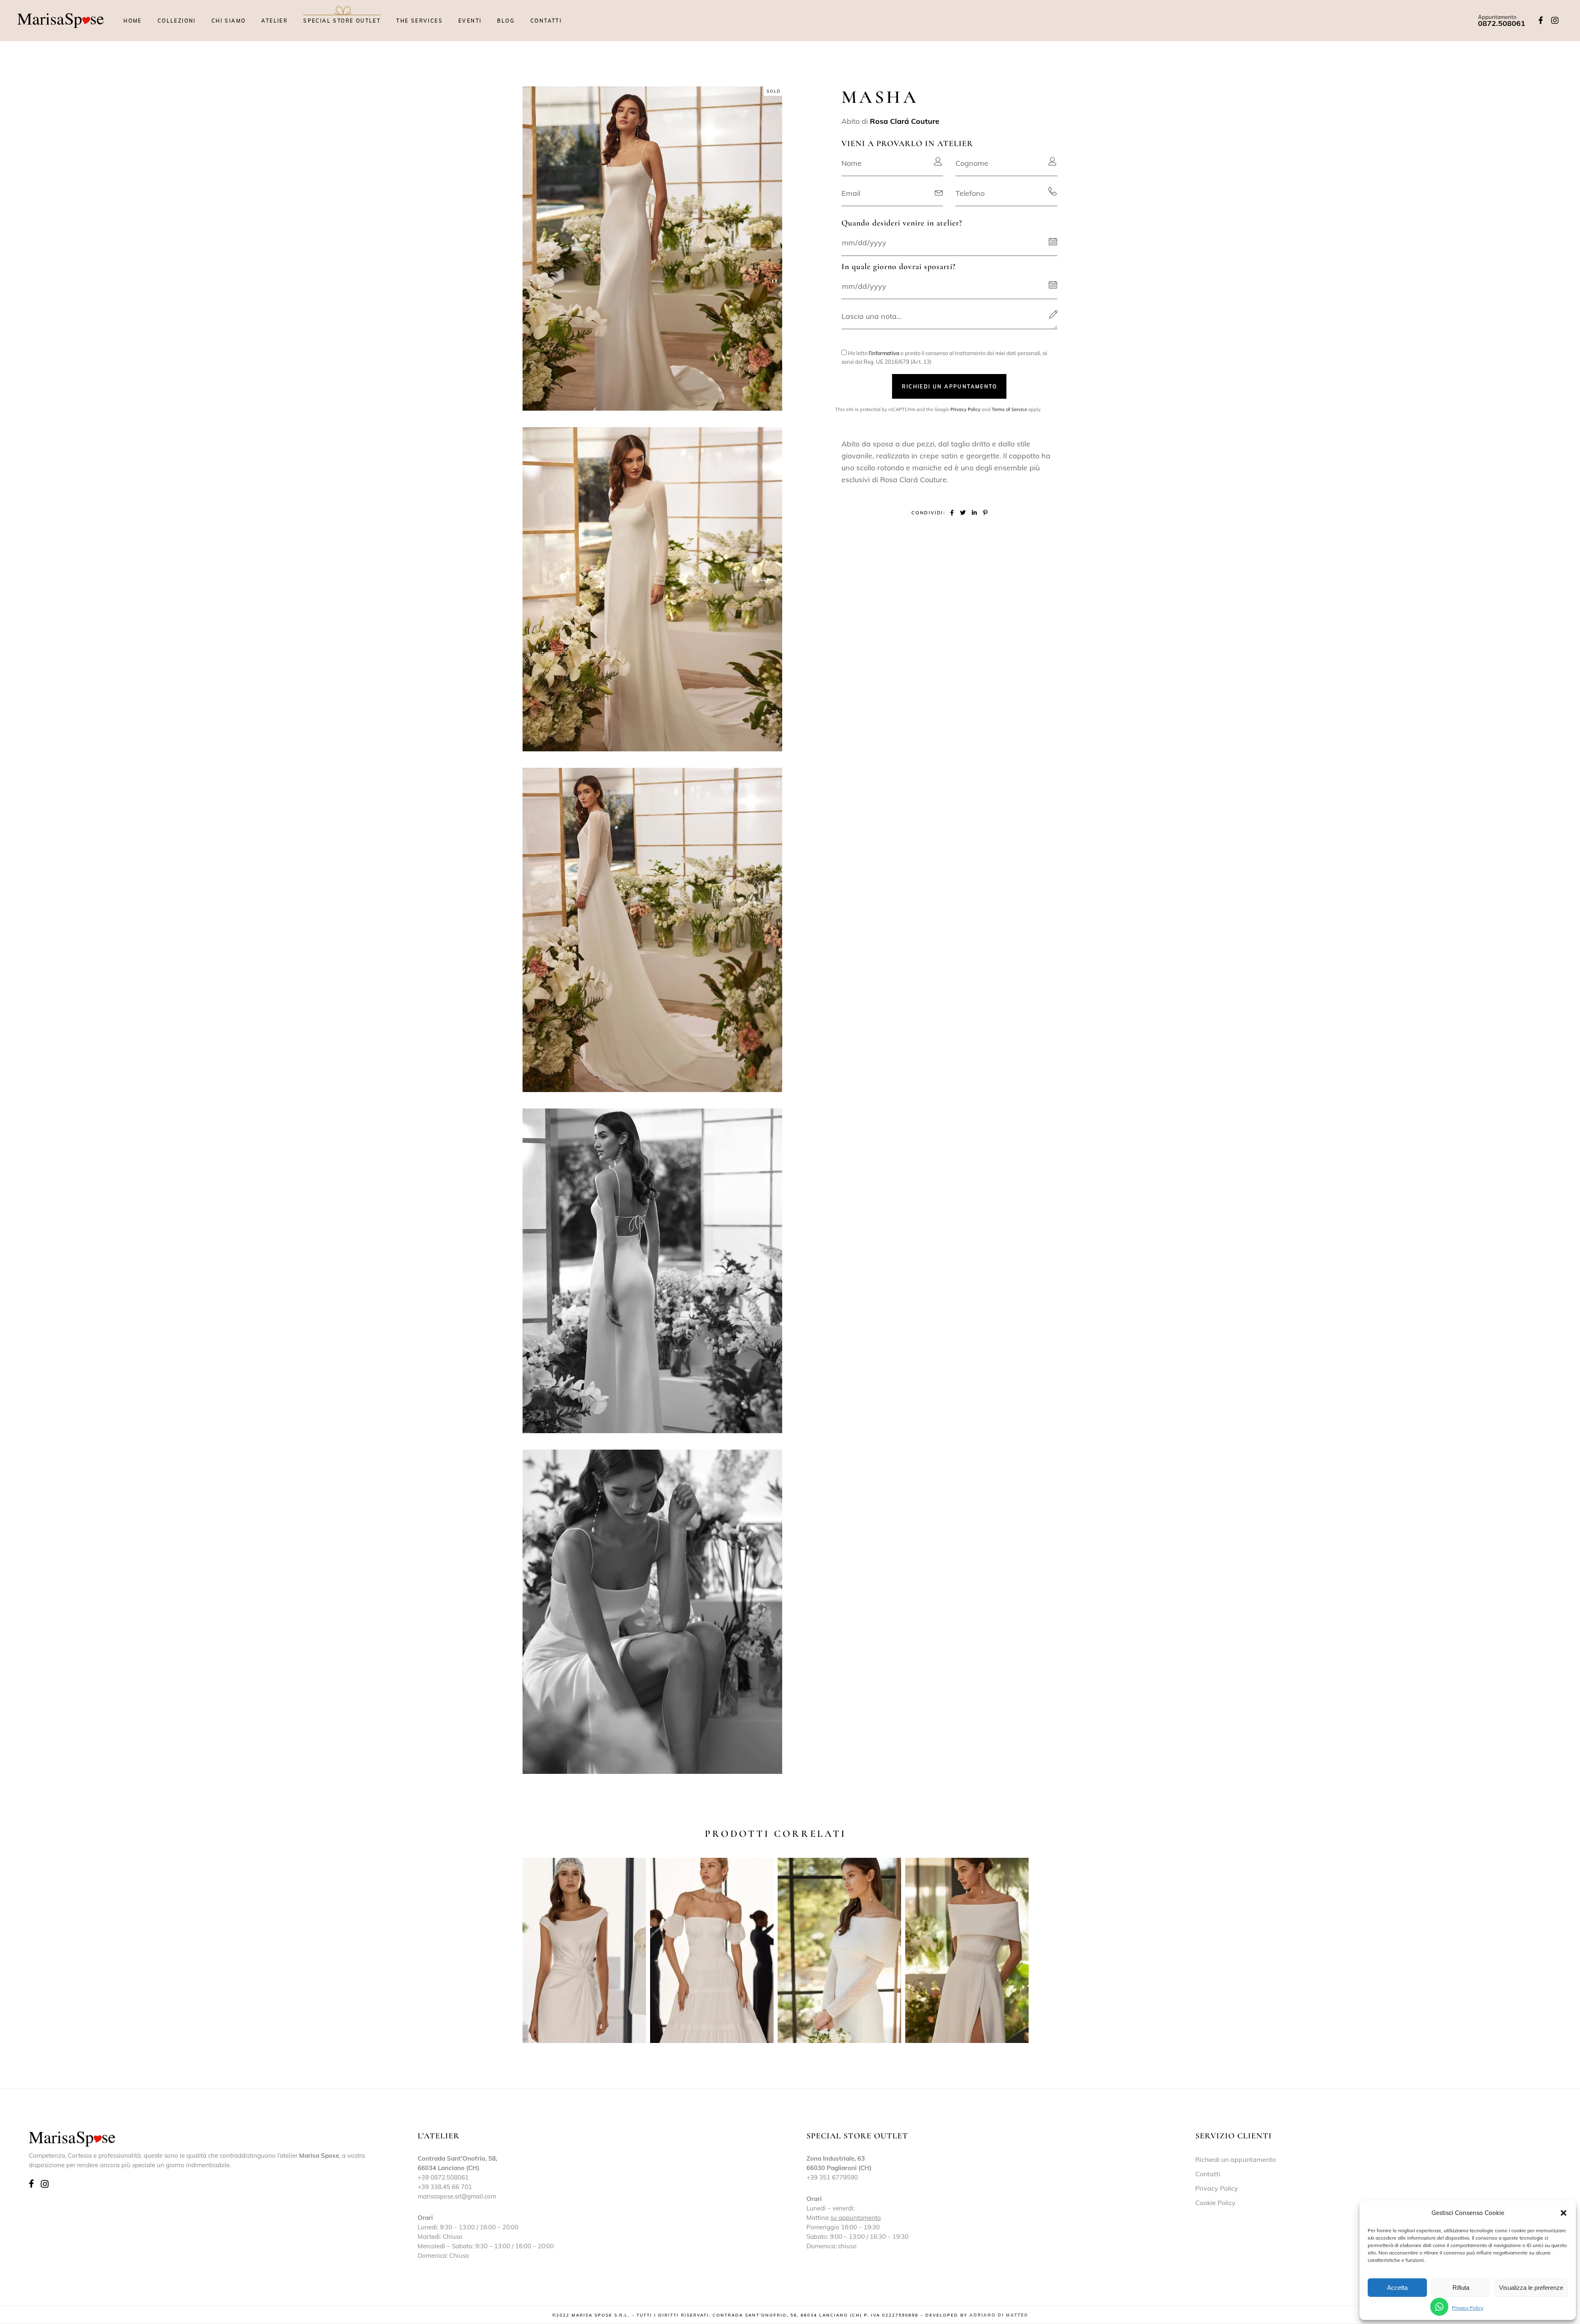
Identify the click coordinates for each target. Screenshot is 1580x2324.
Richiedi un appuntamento (1236, 2159)
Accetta (1397, 2288)
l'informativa (884, 353)
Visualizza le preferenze (1531, 2288)
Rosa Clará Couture (905, 121)
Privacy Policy (1468, 2308)
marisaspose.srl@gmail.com (457, 2196)
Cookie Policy (1215, 2203)
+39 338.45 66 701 (445, 2187)
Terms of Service (1009, 409)
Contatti (1208, 2174)
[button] (1564, 2213)
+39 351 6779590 (832, 2177)
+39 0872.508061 (443, 2177)
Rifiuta (1461, 2288)
